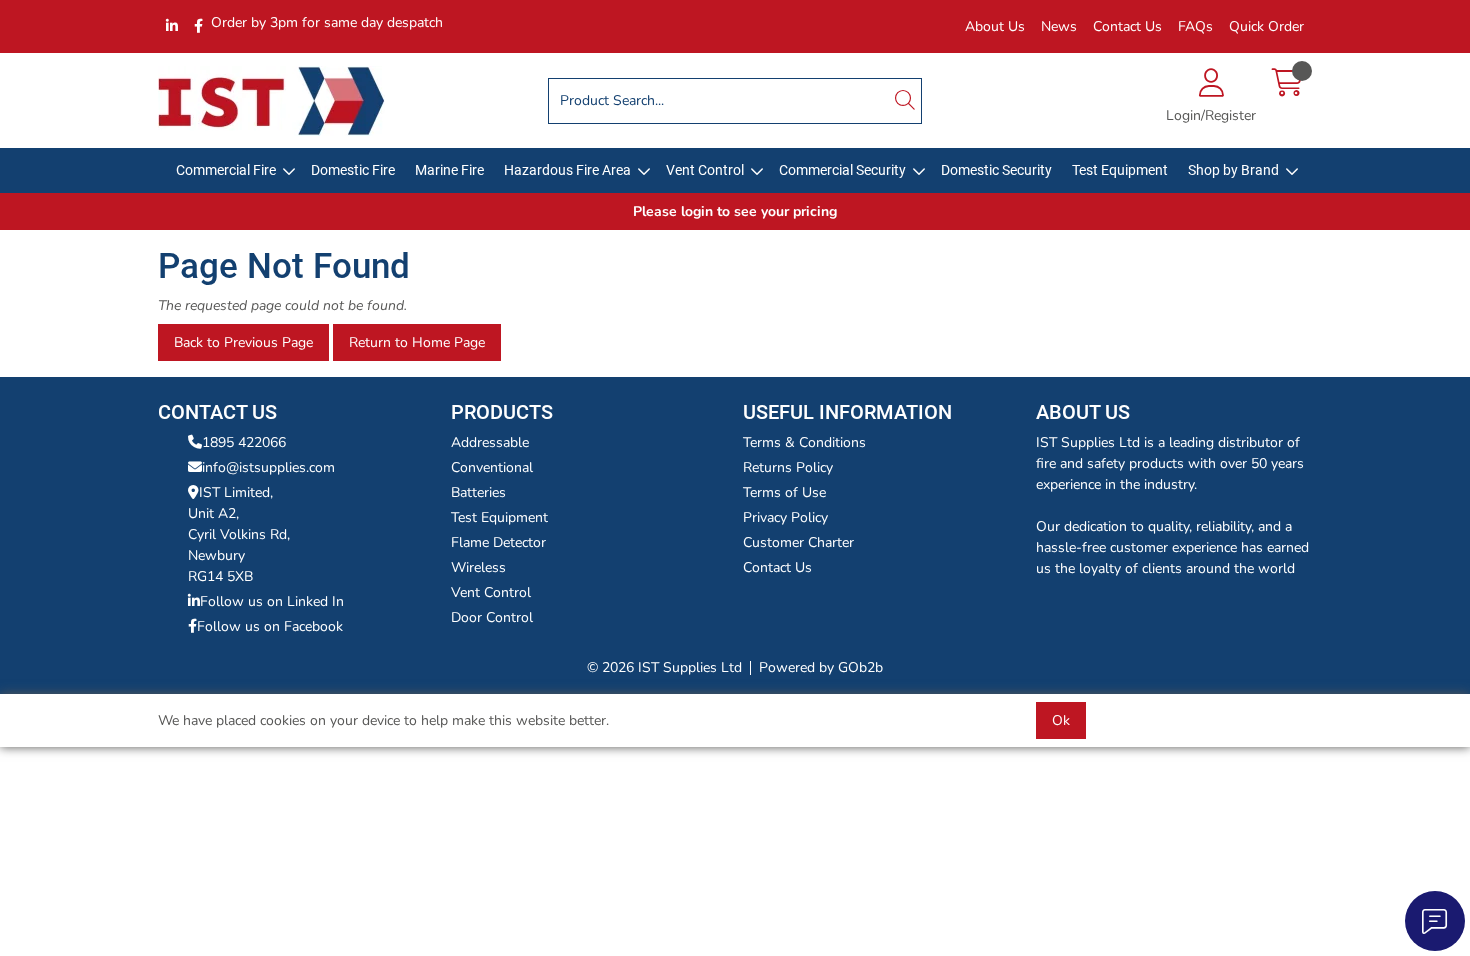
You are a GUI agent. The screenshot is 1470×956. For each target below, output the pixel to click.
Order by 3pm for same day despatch (327, 22)
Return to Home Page (417, 342)
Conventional (492, 467)
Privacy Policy (785, 517)
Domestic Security (996, 170)
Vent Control (705, 170)
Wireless (478, 567)
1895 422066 (244, 442)
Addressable (490, 442)
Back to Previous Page (243, 342)
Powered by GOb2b (821, 667)
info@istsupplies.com (268, 467)
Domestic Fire (353, 170)
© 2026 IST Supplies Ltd (664, 667)
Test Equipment (1120, 170)
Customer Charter (798, 542)
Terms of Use (784, 492)
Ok (1061, 720)
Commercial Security (842, 170)
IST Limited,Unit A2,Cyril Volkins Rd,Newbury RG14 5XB (239, 534)
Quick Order (1266, 26)
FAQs (1195, 26)
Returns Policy (788, 467)
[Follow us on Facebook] (198, 26)
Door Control (492, 617)
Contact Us (1127, 26)
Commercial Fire (226, 170)
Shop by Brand (1233, 170)
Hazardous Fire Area (567, 170)
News (1059, 26)
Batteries (478, 492)
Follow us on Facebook (270, 626)
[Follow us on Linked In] (172, 26)
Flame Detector (498, 542)
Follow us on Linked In (272, 601)
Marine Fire (449, 170)
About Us (995, 26)
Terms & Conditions (804, 442)
